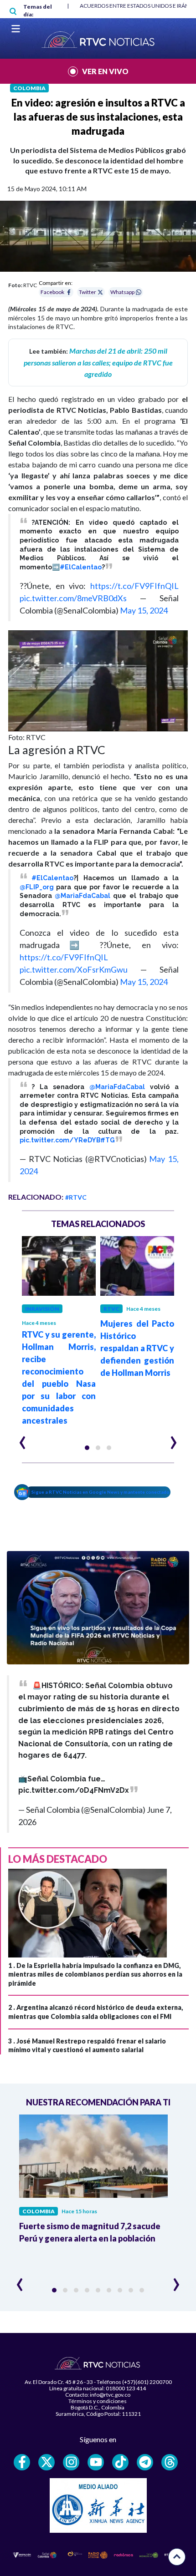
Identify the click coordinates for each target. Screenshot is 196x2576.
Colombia (29, 88)
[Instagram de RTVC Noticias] (71, 2462)
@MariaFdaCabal (83, 896)
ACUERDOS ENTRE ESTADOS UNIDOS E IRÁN (134, 6)
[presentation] (23, 1439)
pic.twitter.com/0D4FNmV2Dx (74, 1790)
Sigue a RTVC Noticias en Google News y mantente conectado (101, 1492)
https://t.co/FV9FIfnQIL (134, 586)
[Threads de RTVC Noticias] (170, 2462)
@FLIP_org (37, 887)
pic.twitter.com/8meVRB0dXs (73, 598)
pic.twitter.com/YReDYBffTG (67, 1140)
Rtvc (111, 1309)
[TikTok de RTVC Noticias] (120, 2462)
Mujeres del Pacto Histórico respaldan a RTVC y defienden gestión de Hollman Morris (137, 1348)
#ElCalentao (81, 567)
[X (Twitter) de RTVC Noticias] (46, 2462)
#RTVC (76, 1197)
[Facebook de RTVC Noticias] (22, 2462)
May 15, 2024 (144, 610)
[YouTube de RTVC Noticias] (96, 2462)
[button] (87, 1448)
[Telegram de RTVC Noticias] (145, 2462)
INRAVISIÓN (42, 1309)
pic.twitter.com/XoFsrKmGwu (74, 969)
